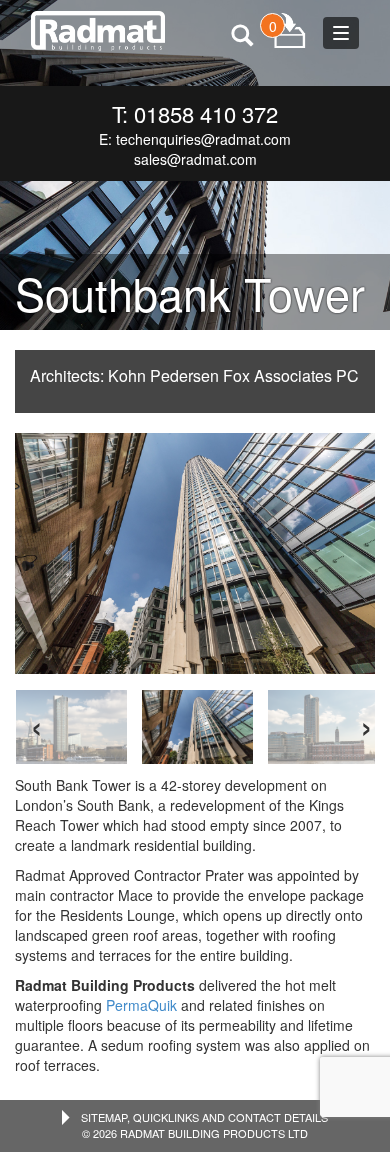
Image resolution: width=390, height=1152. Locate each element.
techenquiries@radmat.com (203, 139)
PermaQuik (141, 1005)
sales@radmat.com (195, 159)
